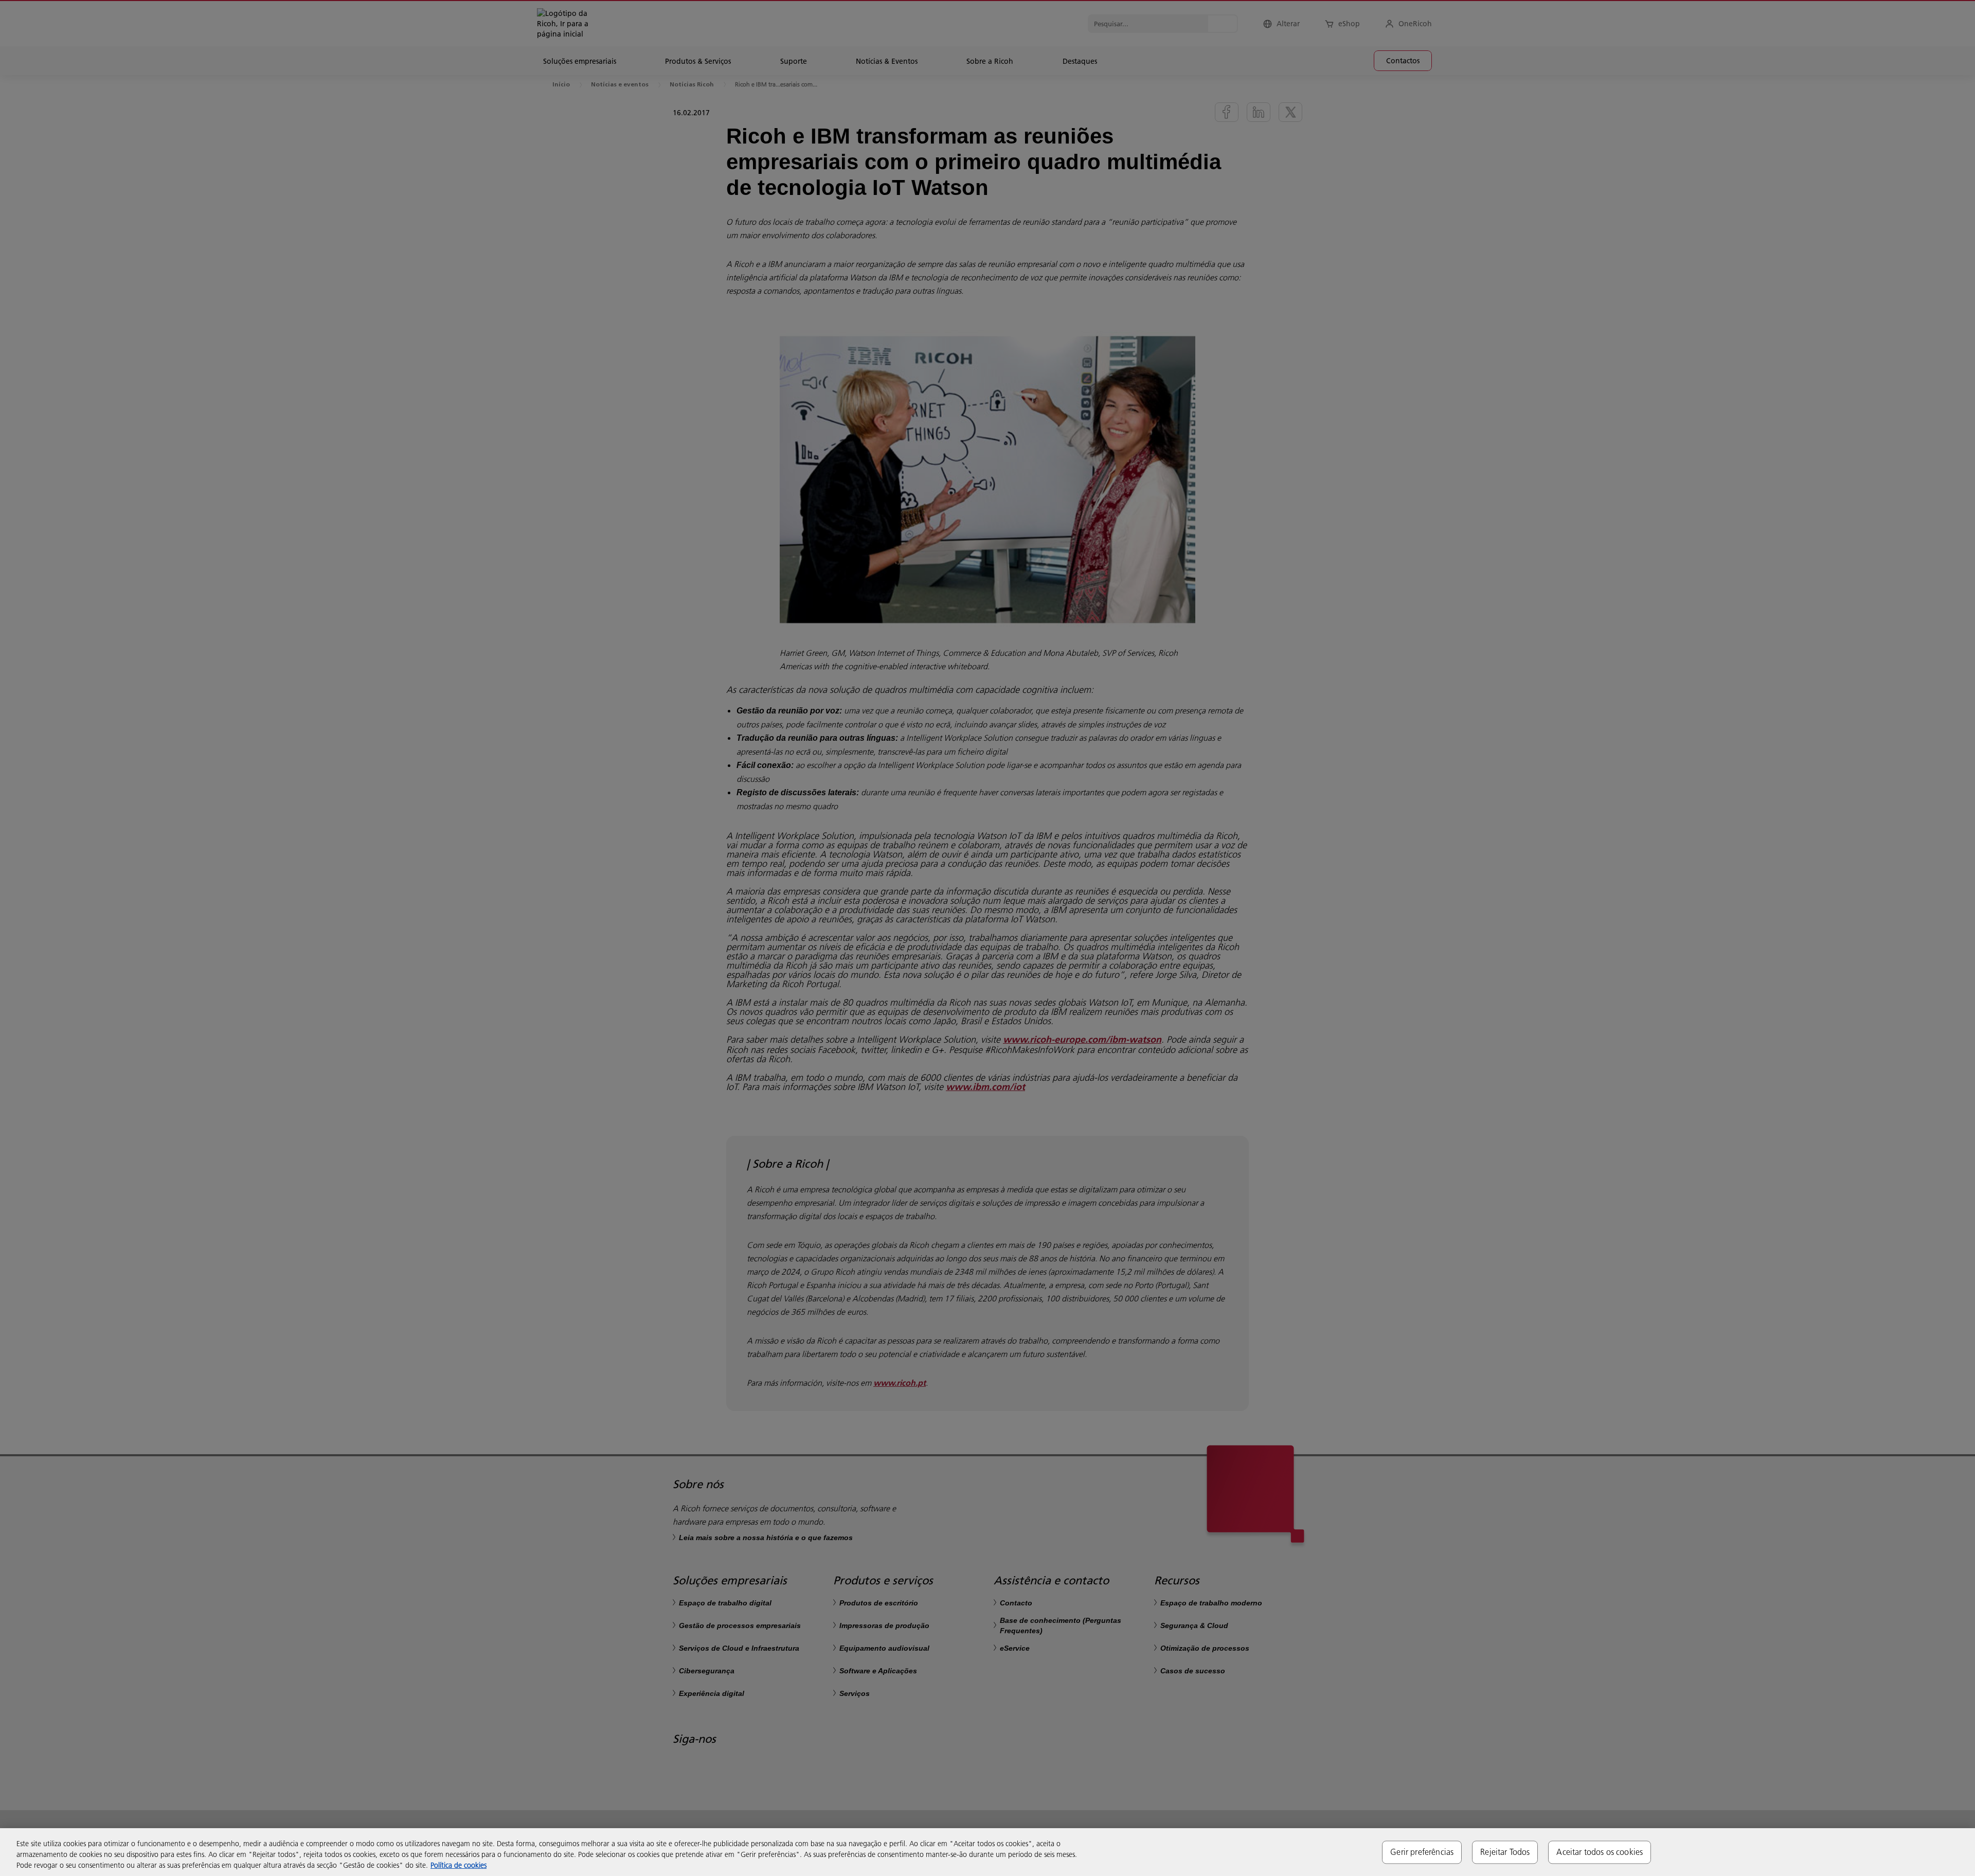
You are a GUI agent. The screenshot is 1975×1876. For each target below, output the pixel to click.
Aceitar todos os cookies (1600, 1852)
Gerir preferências (1422, 1852)
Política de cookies (459, 1865)
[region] (987, 1852)
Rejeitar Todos (1505, 1852)
